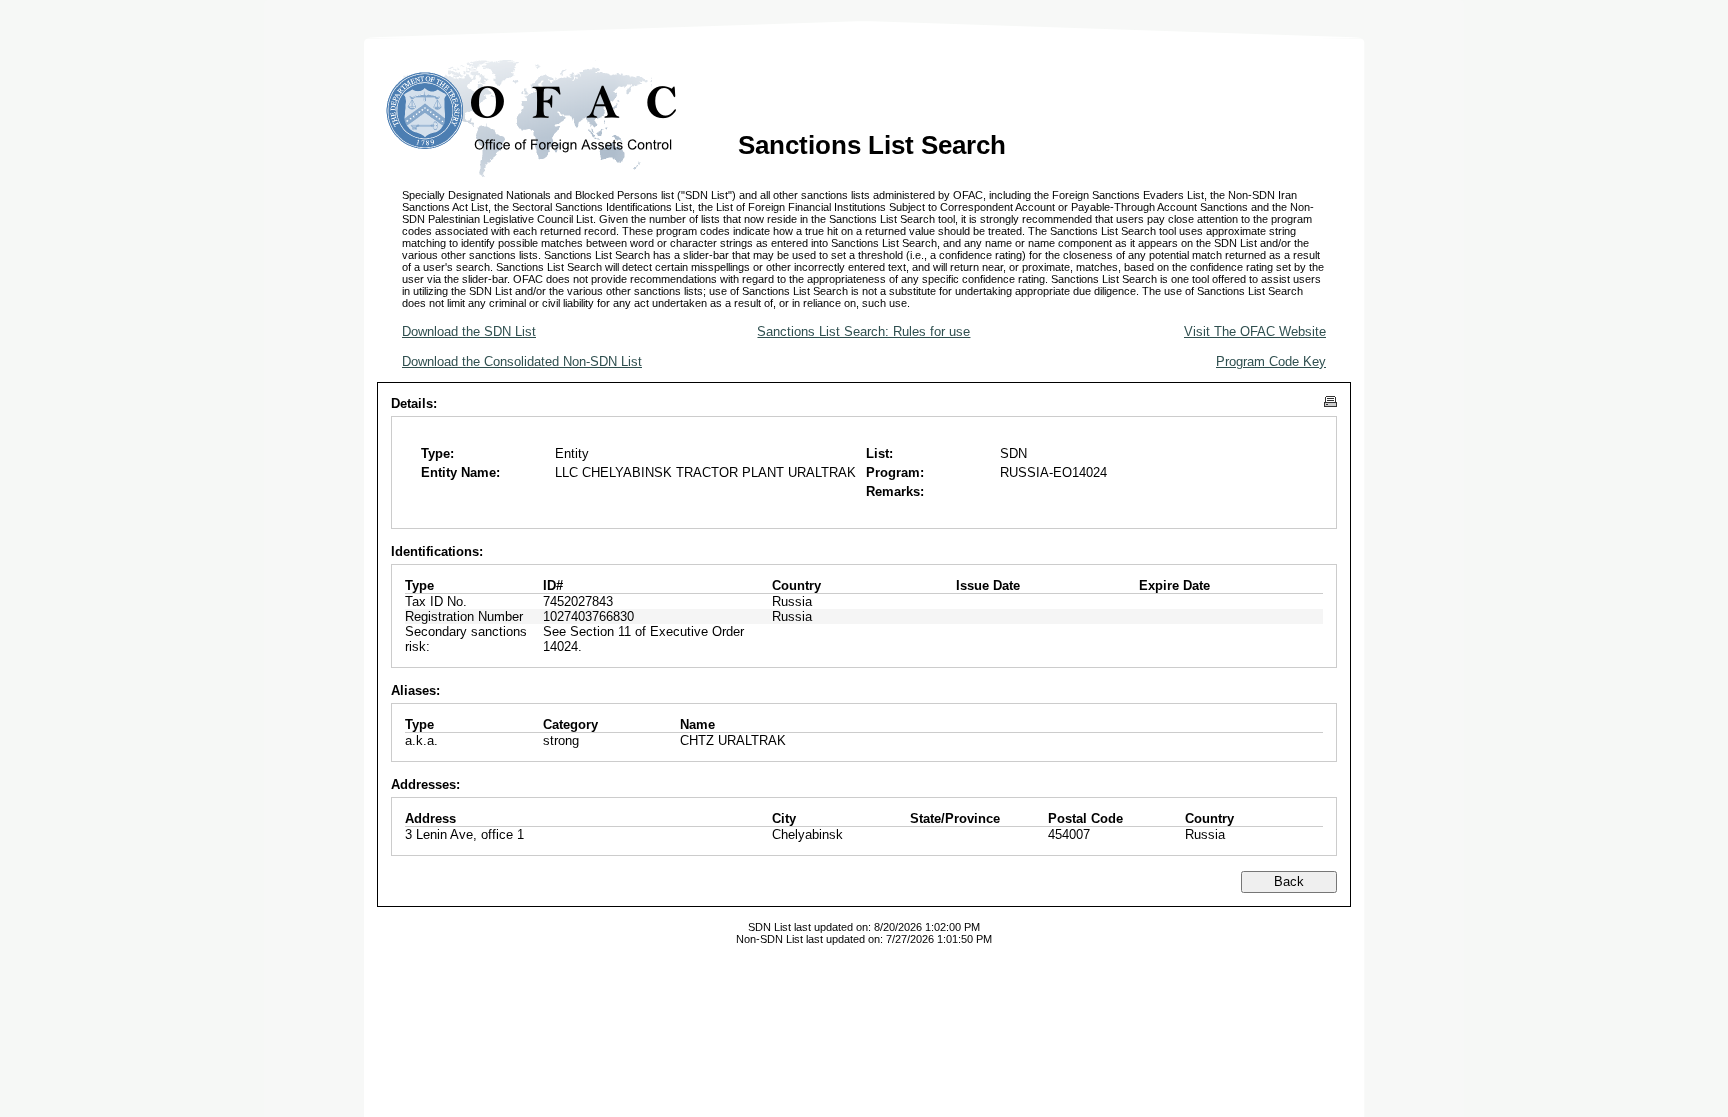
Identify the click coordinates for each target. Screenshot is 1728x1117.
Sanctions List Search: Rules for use (863, 331)
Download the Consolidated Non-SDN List (522, 361)
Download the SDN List (469, 331)
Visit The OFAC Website (1255, 331)
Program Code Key (1271, 361)
